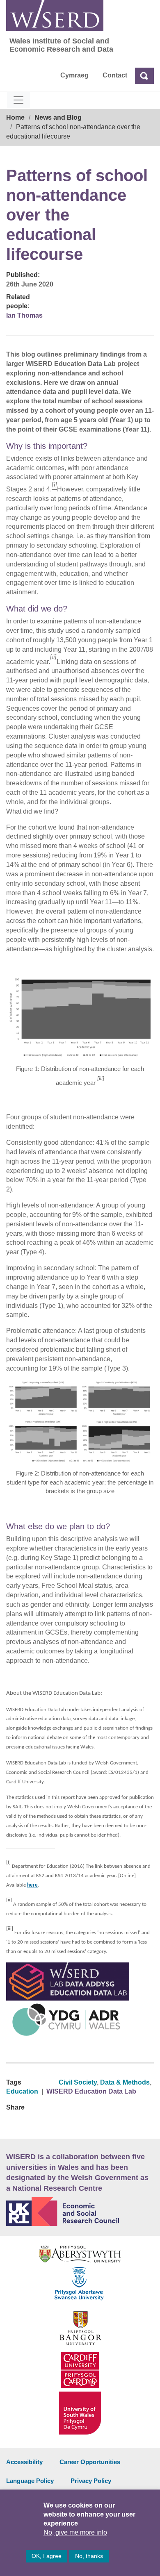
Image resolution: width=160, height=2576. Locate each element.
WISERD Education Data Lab (91, 2091)
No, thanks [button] (89, 2556)
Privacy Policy (91, 2481)
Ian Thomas (24, 315)
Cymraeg (74, 75)
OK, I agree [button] (47, 2556)
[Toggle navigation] (18, 100)
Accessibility (24, 2462)
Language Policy (30, 2481)
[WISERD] (55, 15)
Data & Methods (125, 2082)
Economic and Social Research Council (80, 2212)
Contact (115, 75)
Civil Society (78, 2082)
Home (15, 117)
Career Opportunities (90, 2462)
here (32, 1885)
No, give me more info (75, 2532)
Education (22, 2091)
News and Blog (58, 117)
